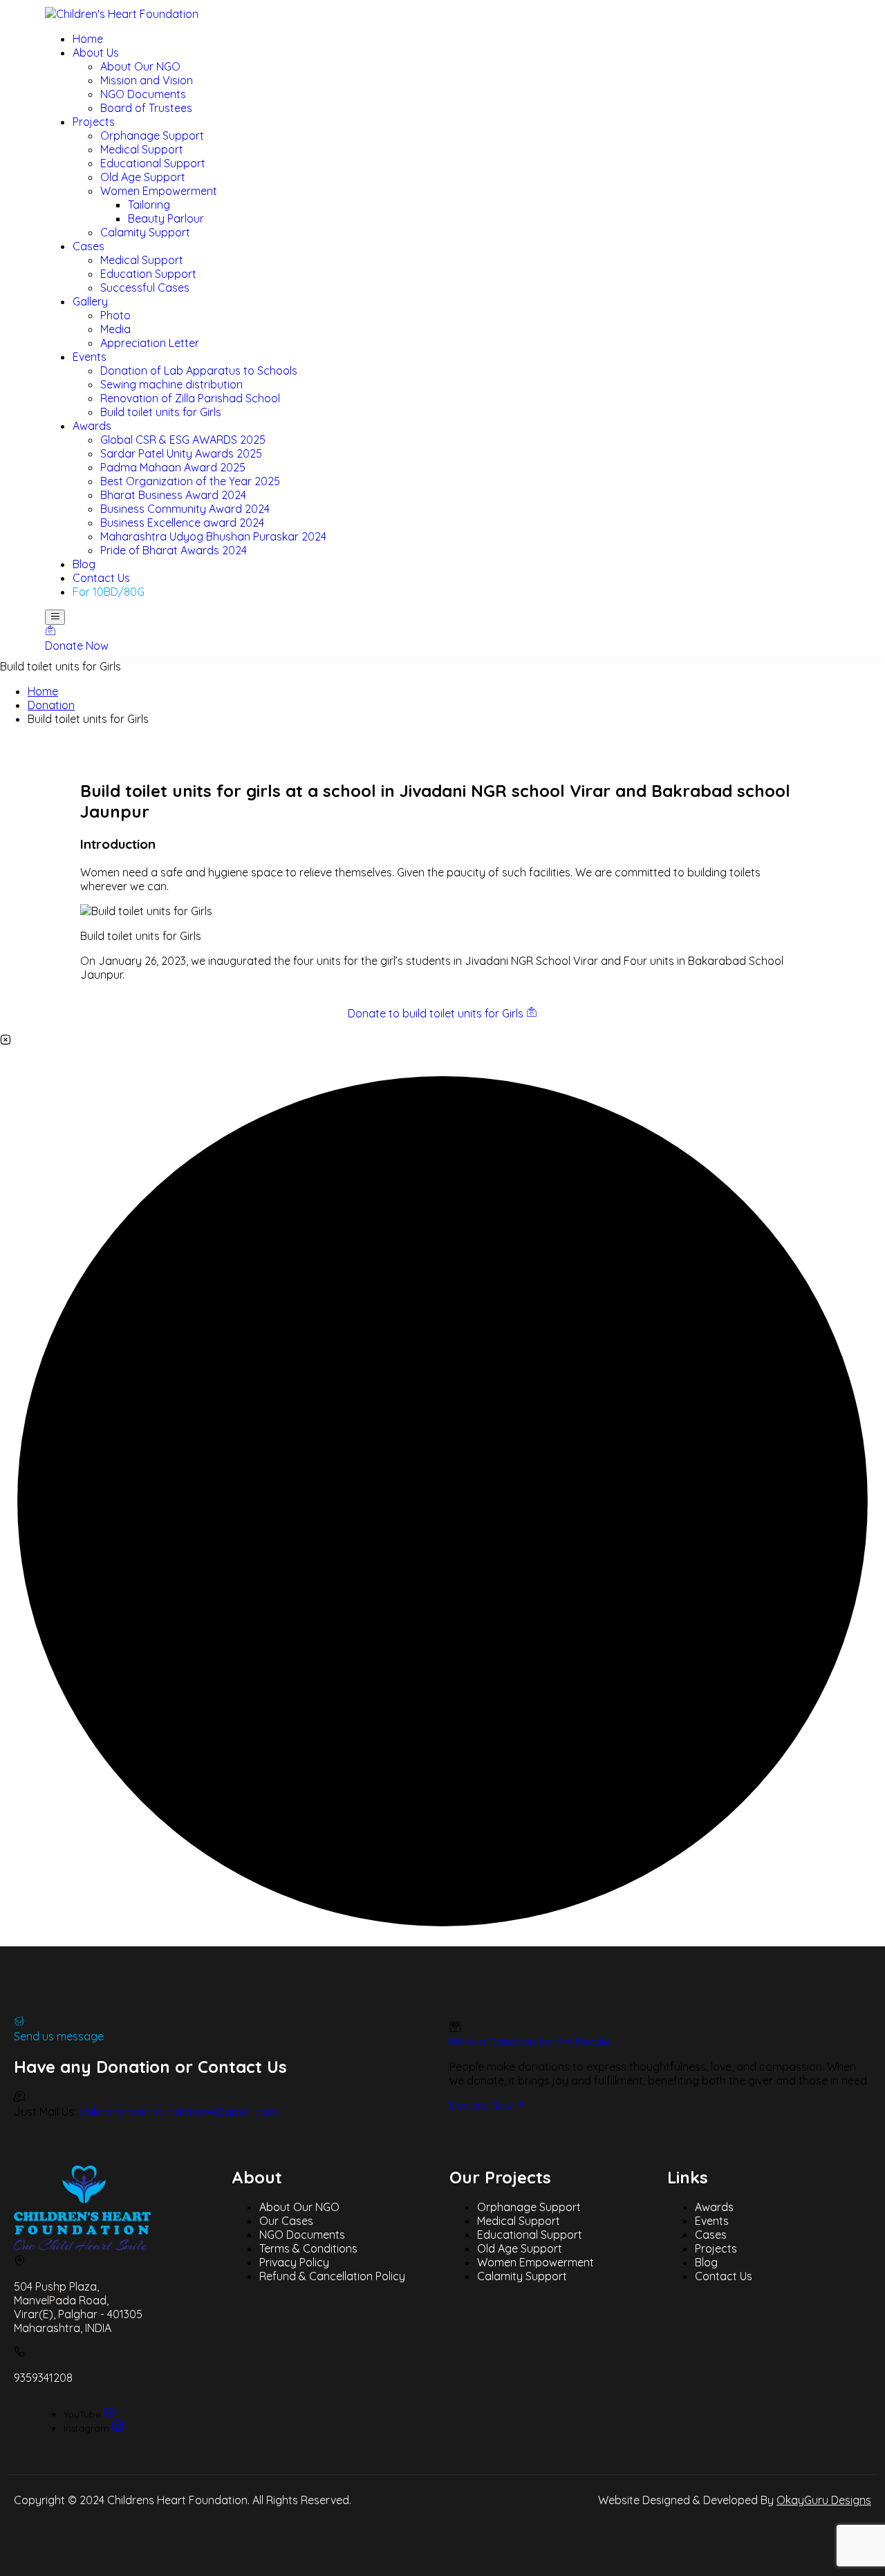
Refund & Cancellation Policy (332, 2276)
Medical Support (519, 2221)
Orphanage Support (529, 2207)
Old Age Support (520, 2248)
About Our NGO (299, 2207)
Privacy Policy (294, 2262)
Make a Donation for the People (530, 2042)
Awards (714, 2207)
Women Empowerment (535, 2262)
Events (712, 2221)
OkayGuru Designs (824, 2500)
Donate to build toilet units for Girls (437, 1013)
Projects (716, 2248)
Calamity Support (522, 2276)
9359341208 (43, 2378)
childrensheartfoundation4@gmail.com (178, 2112)
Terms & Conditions (308, 2248)
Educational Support (530, 2235)
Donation (51, 705)
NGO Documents (302, 2235)
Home (43, 691)
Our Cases (286, 2221)
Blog (706, 2262)
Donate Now (483, 2105)
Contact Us (724, 2276)
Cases (711, 2235)
